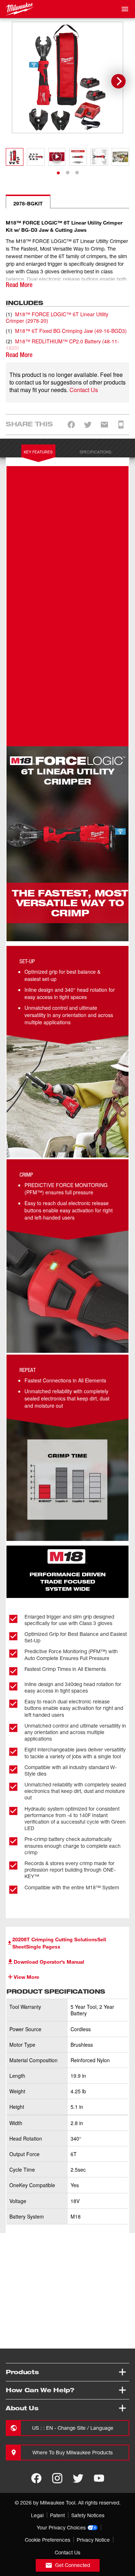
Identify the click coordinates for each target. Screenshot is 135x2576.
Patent (57, 2515)
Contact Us (84, 390)
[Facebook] (36, 2478)
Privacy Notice (93, 2540)
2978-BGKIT (28, 203)
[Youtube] (99, 2478)
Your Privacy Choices (61, 2527)
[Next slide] (118, 81)
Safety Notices (88, 2515)
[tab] (58, 173)
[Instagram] (57, 2478)
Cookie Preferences (48, 2540)
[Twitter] (78, 2478)
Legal (37, 2515)
